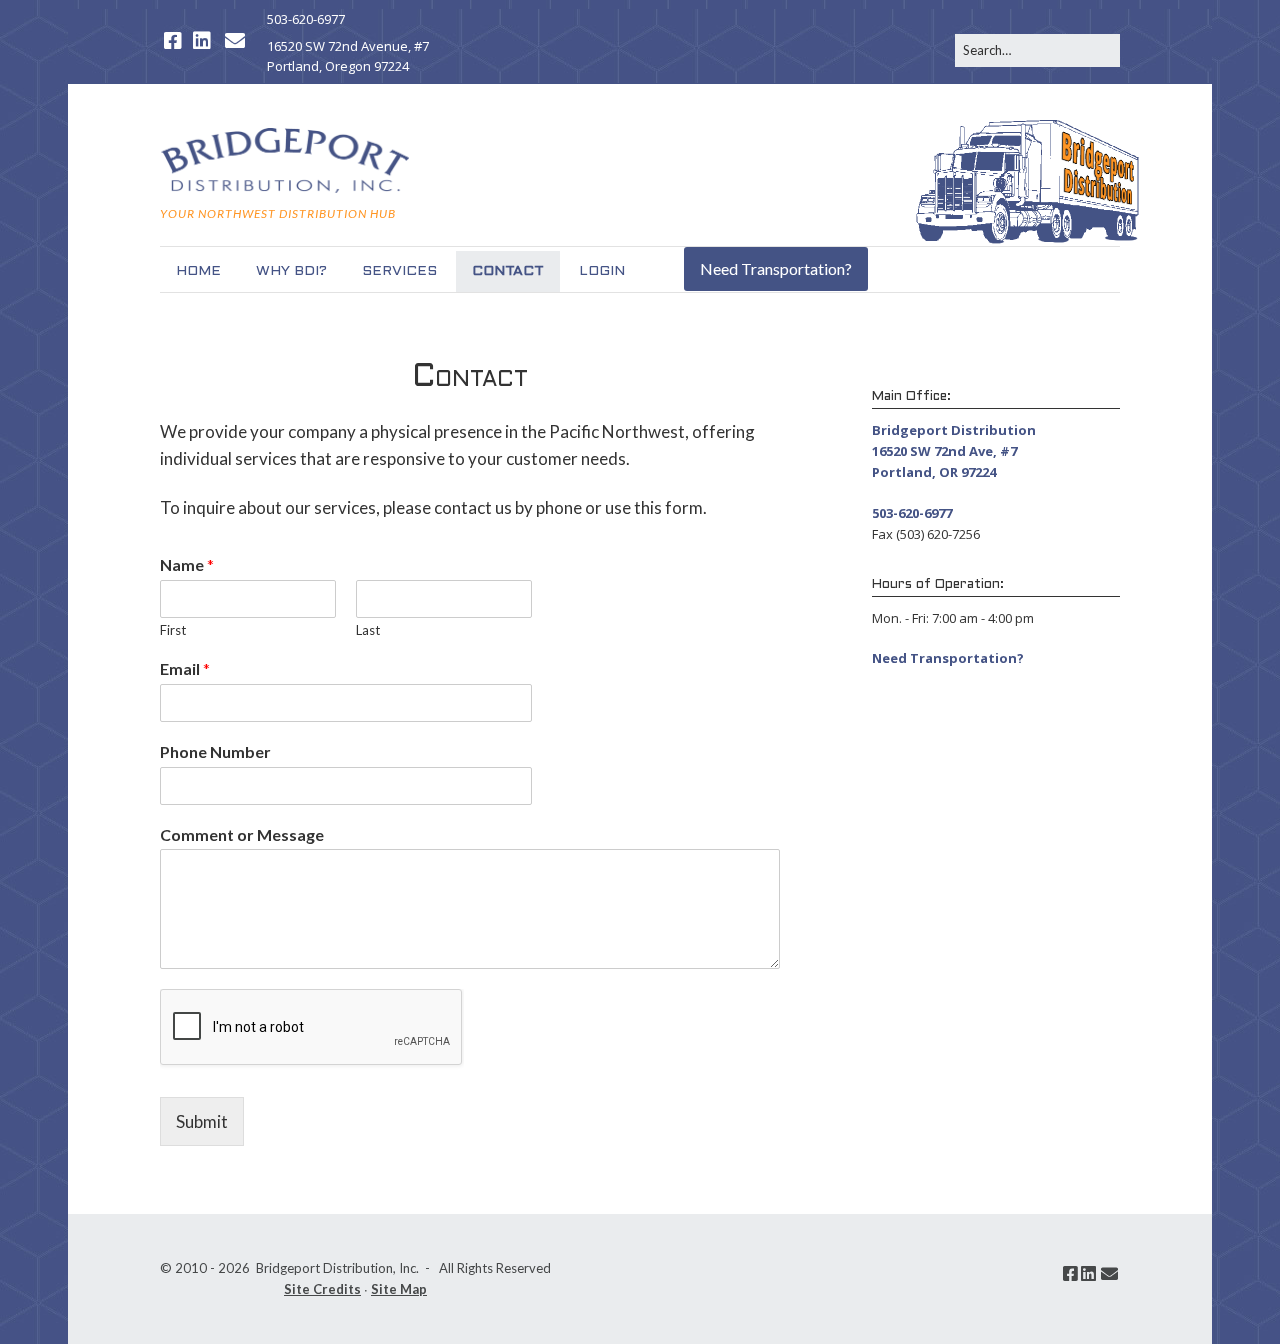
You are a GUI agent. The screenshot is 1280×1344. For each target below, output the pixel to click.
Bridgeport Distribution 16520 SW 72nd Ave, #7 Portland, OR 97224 (954, 451)
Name (187, 564)
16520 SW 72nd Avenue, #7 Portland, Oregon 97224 (348, 56)
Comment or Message (242, 834)
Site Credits (322, 1289)
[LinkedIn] (202, 41)
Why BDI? (291, 271)
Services (399, 271)
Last (368, 630)
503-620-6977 (306, 19)
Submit (202, 1121)
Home (198, 271)
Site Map (399, 1289)
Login (602, 271)
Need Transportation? (776, 268)
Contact (508, 271)
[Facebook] (173, 41)
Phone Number (215, 751)
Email (185, 668)
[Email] (234, 41)
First (173, 630)
